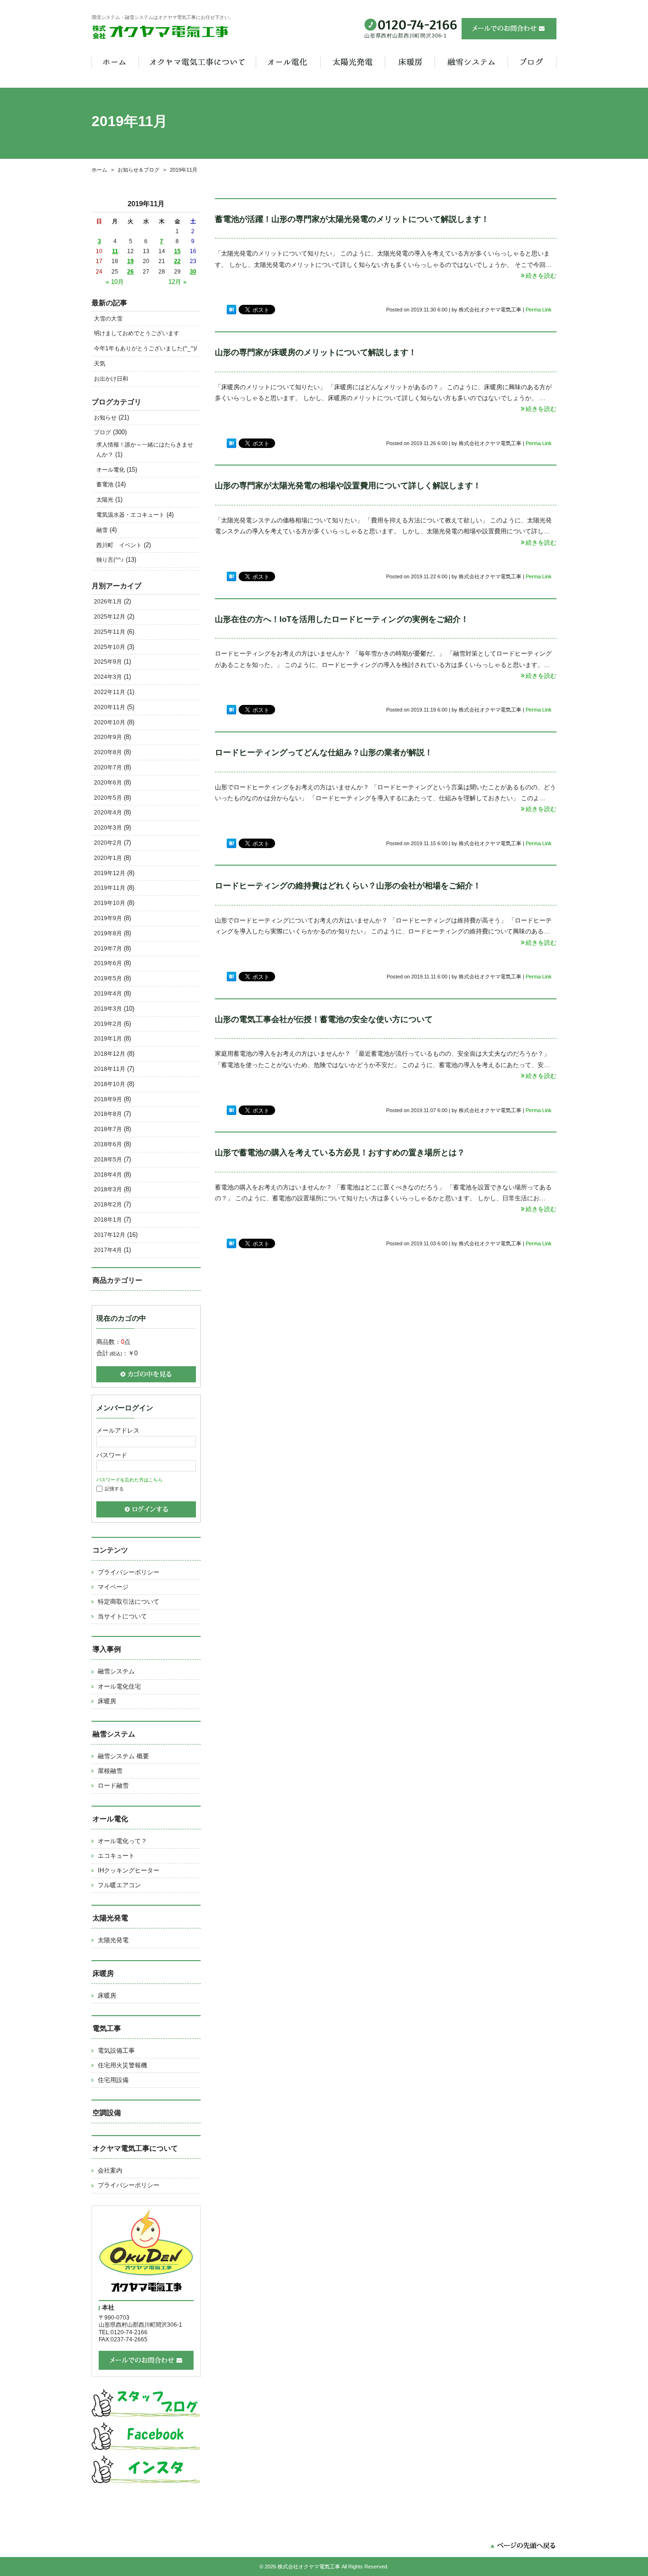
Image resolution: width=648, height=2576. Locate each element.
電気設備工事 (116, 2051)
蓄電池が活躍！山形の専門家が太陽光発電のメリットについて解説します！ (352, 219)
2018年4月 (108, 1175)
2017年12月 (110, 1235)
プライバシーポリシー (129, 1572)
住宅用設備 (113, 2080)
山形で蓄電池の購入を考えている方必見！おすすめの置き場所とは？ (340, 1153)
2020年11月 (110, 707)
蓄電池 (105, 484)
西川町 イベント (119, 545)
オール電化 (111, 470)
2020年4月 (108, 813)
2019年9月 (108, 918)
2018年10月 (110, 1084)
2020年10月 (110, 722)
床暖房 (107, 1701)
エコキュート (116, 1856)
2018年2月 (108, 1205)
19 (130, 261)
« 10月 (115, 282)
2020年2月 (108, 843)
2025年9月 (108, 662)
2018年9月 (108, 1099)
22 (177, 261)
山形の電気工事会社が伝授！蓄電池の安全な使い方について (324, 1019)
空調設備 (107, 2113)
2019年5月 (108, 978)
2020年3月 (108, 828)
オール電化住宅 (119, 1686)
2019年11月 (110, 888)
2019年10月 (110, 903)
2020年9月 (108, 737)
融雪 (102, 530)
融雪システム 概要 (123, 1756)
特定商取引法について (129, 1602)
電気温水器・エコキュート (130, 515)
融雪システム (116, 1671)
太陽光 (105, 500)
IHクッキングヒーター (129, 1870)
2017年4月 (108, 1250)
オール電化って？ (122, 1841)
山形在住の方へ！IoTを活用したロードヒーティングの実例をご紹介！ (342, 619)
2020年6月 (108, 783)
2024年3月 (108, 677)
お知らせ (105, 418)
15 (177, 251)
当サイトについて (122, 1616)
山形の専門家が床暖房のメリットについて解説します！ (316, 352)
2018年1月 (108, 1220)
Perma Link (539, 310)
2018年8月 (108, 1114)
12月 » (177, 282)
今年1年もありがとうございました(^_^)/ (145, 348)
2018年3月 (108, 1189)
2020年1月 (108, 858)
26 (130, 272)
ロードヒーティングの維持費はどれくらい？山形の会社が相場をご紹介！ (348, 886)
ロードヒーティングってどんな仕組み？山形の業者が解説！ (324, 753)
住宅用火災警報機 (122, 2065)
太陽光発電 (113, 1940)
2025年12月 (110, 617)
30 (193, 272)
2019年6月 (108, 963)
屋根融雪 (110, 1771)
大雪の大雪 (108, 319)
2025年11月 (110, 632)
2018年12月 (110, 1054)
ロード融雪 (113, 1786)
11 (115, 251)
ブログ (102, 432)
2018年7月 (108, 1129)
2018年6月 (108, 1144)
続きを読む (541, 276)
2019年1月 (108, 1039)
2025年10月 (110, 647)
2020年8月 (108, 752)
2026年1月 (108, 602)
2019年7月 (108, 949)
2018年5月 (108, 1160)
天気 (100, 364)
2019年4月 (108, 994)
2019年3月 (108, 1009)
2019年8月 (108, 933)
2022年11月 (110, 692)
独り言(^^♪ (110, 560)
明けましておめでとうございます (137, 333)
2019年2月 (108, 1024)
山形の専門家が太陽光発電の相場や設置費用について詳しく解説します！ (348, 486)
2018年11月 (110, 1069)
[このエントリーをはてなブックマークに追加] (231, 310)
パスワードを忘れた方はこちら (130, 1480)
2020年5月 (108, 798)
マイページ (113, 1587)
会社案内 (110, 2170)
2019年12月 (110, 873)
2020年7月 (108, 767)
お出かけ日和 (111, 379)
